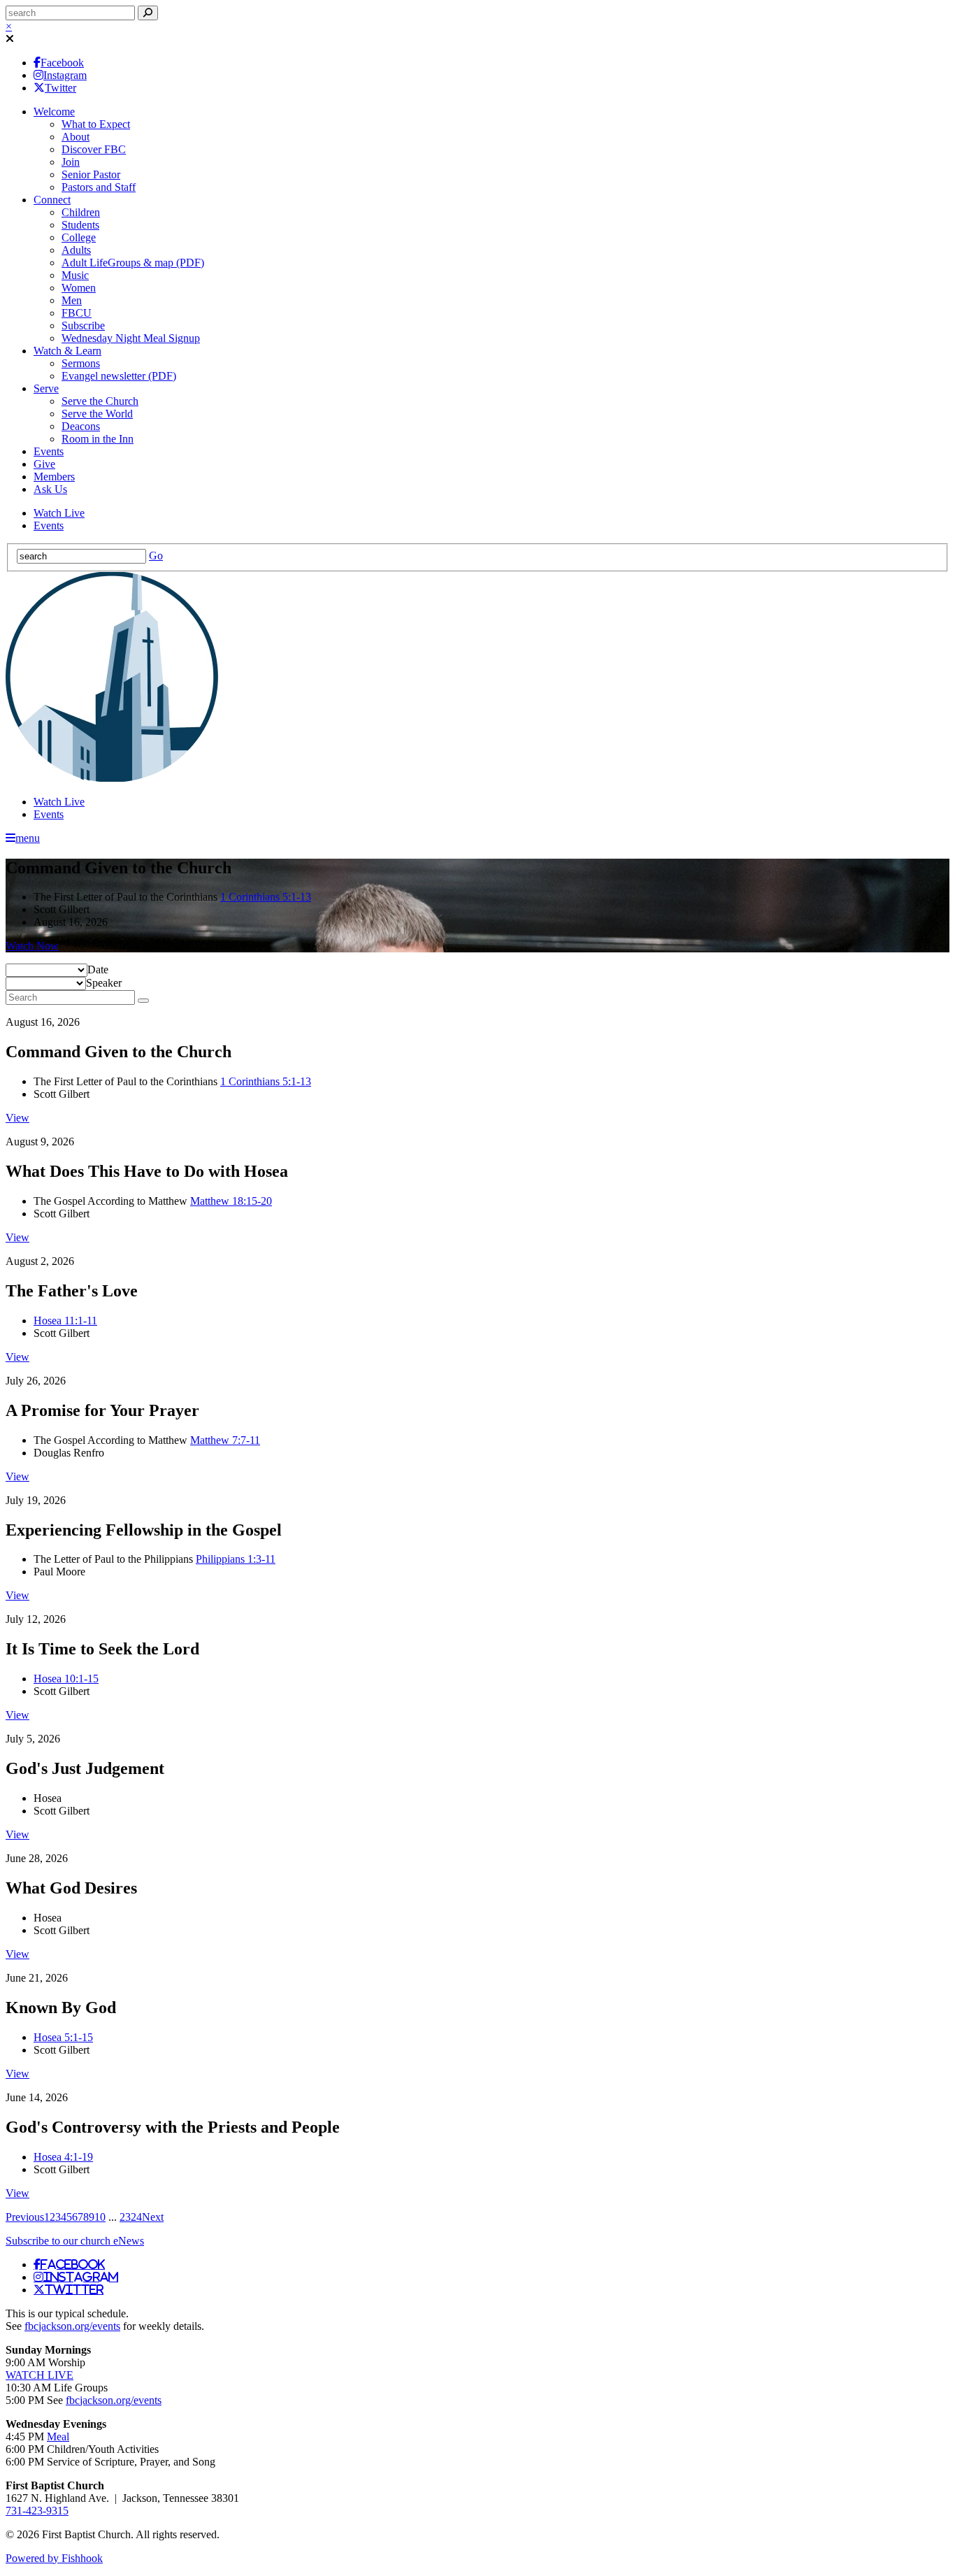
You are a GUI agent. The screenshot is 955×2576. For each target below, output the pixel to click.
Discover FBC (94, 149)
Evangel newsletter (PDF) (119, 376)
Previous (25, 2217)
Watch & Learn (67, 351)
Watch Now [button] (32, 946)
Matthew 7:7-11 (225, 1440)
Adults (76, 250)
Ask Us (50, 489)
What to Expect (96, 124)
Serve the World (97, 414)
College (79, 237)
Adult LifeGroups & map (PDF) (133, 263)
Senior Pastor (91, 174)
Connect (52, 200)
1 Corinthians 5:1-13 (266, 897)
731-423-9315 (37, 2511)
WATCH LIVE (40, 2375)
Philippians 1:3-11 (236, 1559)
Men (72, 300)
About (76, 137)
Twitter (60, 88)
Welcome (54, 112)
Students (80, 225)
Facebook (62, 63)
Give (44, 464)
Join (71, 162)
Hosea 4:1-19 (63, 2157)
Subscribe (83, 325)
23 (125, 2217)
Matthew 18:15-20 (231, 1201)
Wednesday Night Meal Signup (131, 338)
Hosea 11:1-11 (65, 1321)
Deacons (81, 426)
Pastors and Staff (99, 187)
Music (75, 275)
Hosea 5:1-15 (63, 2037)
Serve (46, 388)
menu (28, 838)
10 (100, 2217)
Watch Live (59, 513)
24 (136, 2217)
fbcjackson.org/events (72, 2326)
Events (49, 451)
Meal (58, 2437)
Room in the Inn (98, 439)
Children (81, 212)
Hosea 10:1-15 (66, 1679)
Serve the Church (100, 401)
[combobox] (98, 969)
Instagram (65, 75)
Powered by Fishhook (54, 2558)
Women (79, 288)
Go (156, 556)
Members (54, 477)
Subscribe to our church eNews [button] (75, 2241)
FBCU (77, 313)
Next (153, 2217)
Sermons (81, 363)
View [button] (17, 1118)
